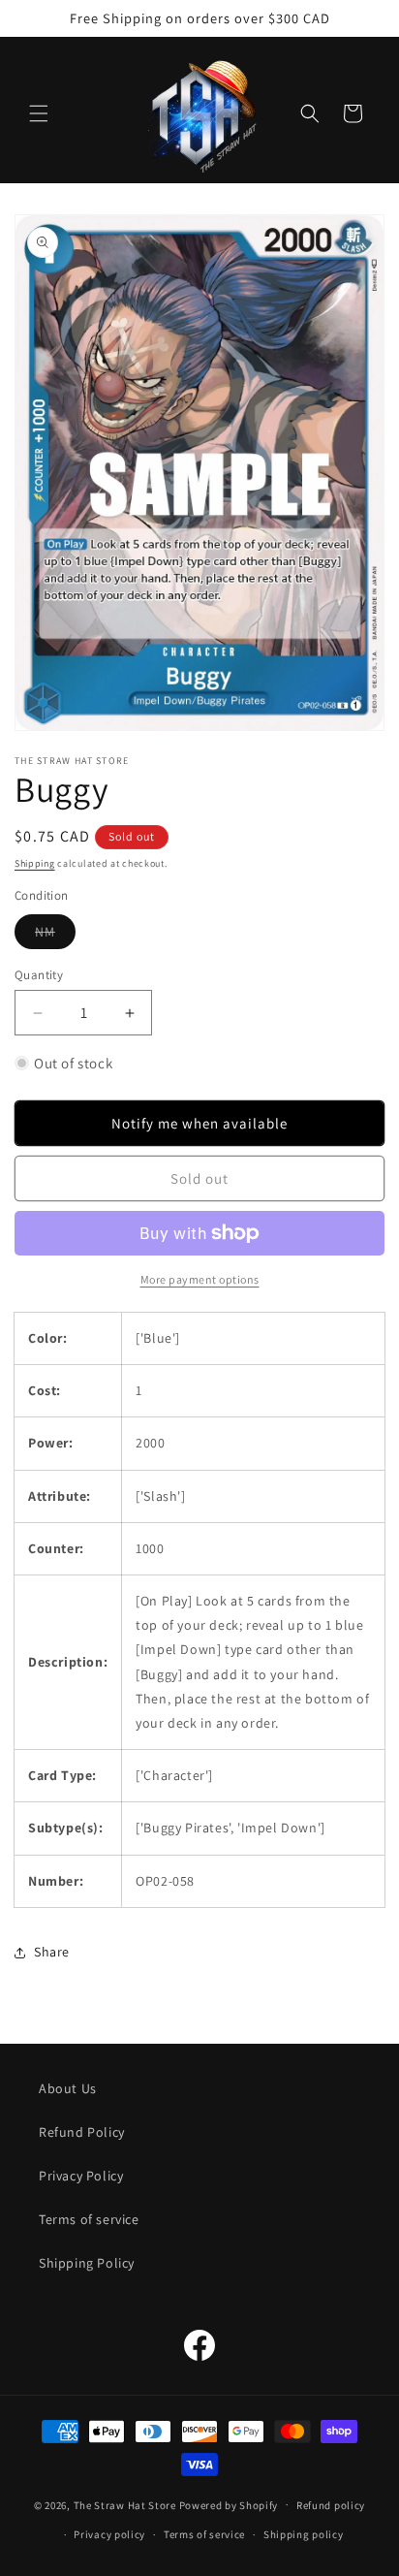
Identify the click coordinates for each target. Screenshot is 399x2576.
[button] (39, 113)
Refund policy (331, 2505)
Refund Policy (82, 2132)
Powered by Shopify (229, 2504)
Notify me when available (199, 1123)
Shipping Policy (87, 2263)
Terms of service (89, 2219)
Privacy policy (109, 2534)
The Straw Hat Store (125, 2504)
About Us (68, 2088)
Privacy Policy (81, 2176)
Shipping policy (304, 2534)
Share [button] (52, 1952)
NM (55, 936)
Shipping (35, 863)
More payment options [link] (200, 1279)
